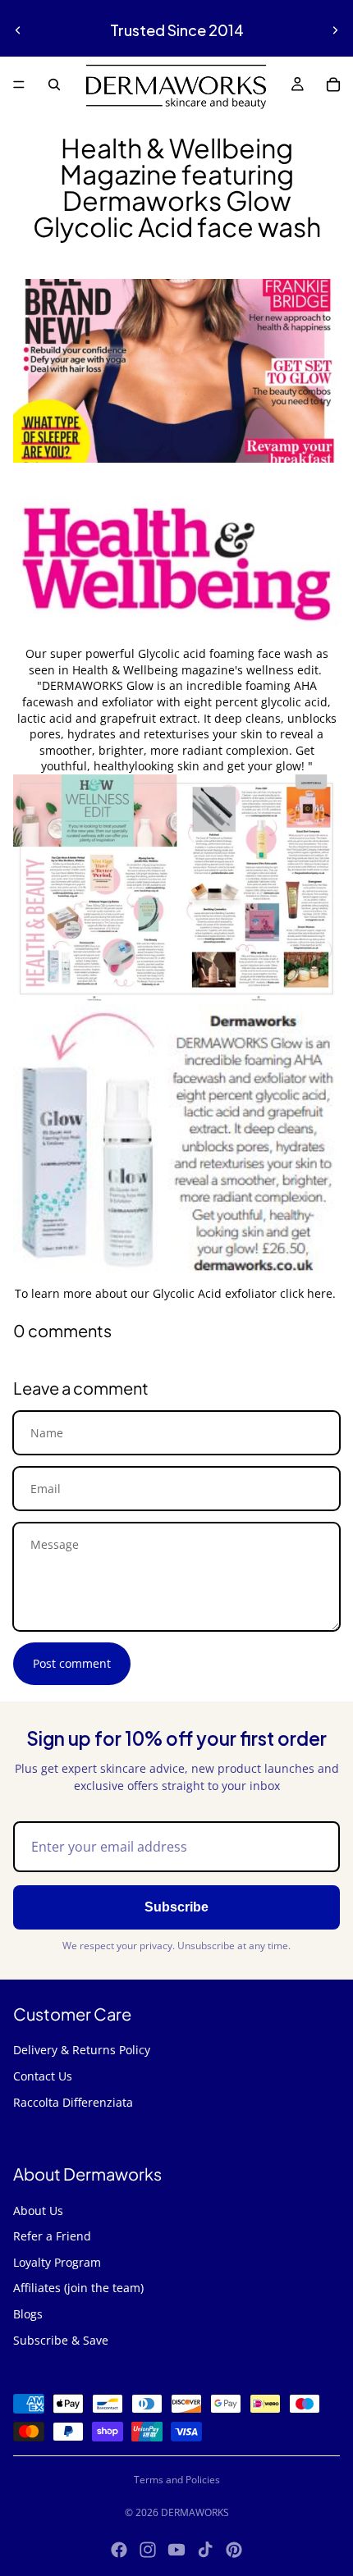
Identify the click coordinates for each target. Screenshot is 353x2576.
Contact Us (43, 2076)
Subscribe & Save (61, 2340)
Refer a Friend (52, 2236)
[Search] (54, 84)
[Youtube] (176, 2550)
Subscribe (176, 1907)
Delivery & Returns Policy (82, 2050)
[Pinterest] (234, 2550)
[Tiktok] (205, 2550)
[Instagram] (148, 2550)
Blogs (28, 2314)
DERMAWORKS (195, 2512)
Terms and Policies (177, 2480)
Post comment (72, 1663)
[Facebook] (119, 2550)
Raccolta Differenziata (73, 2102)
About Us (38, 2211)
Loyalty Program (57, 2262)
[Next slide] (335, 30)
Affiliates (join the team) (78, 2288)
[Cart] (333, 84)
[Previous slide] (18, 30)
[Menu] (19, 84)
